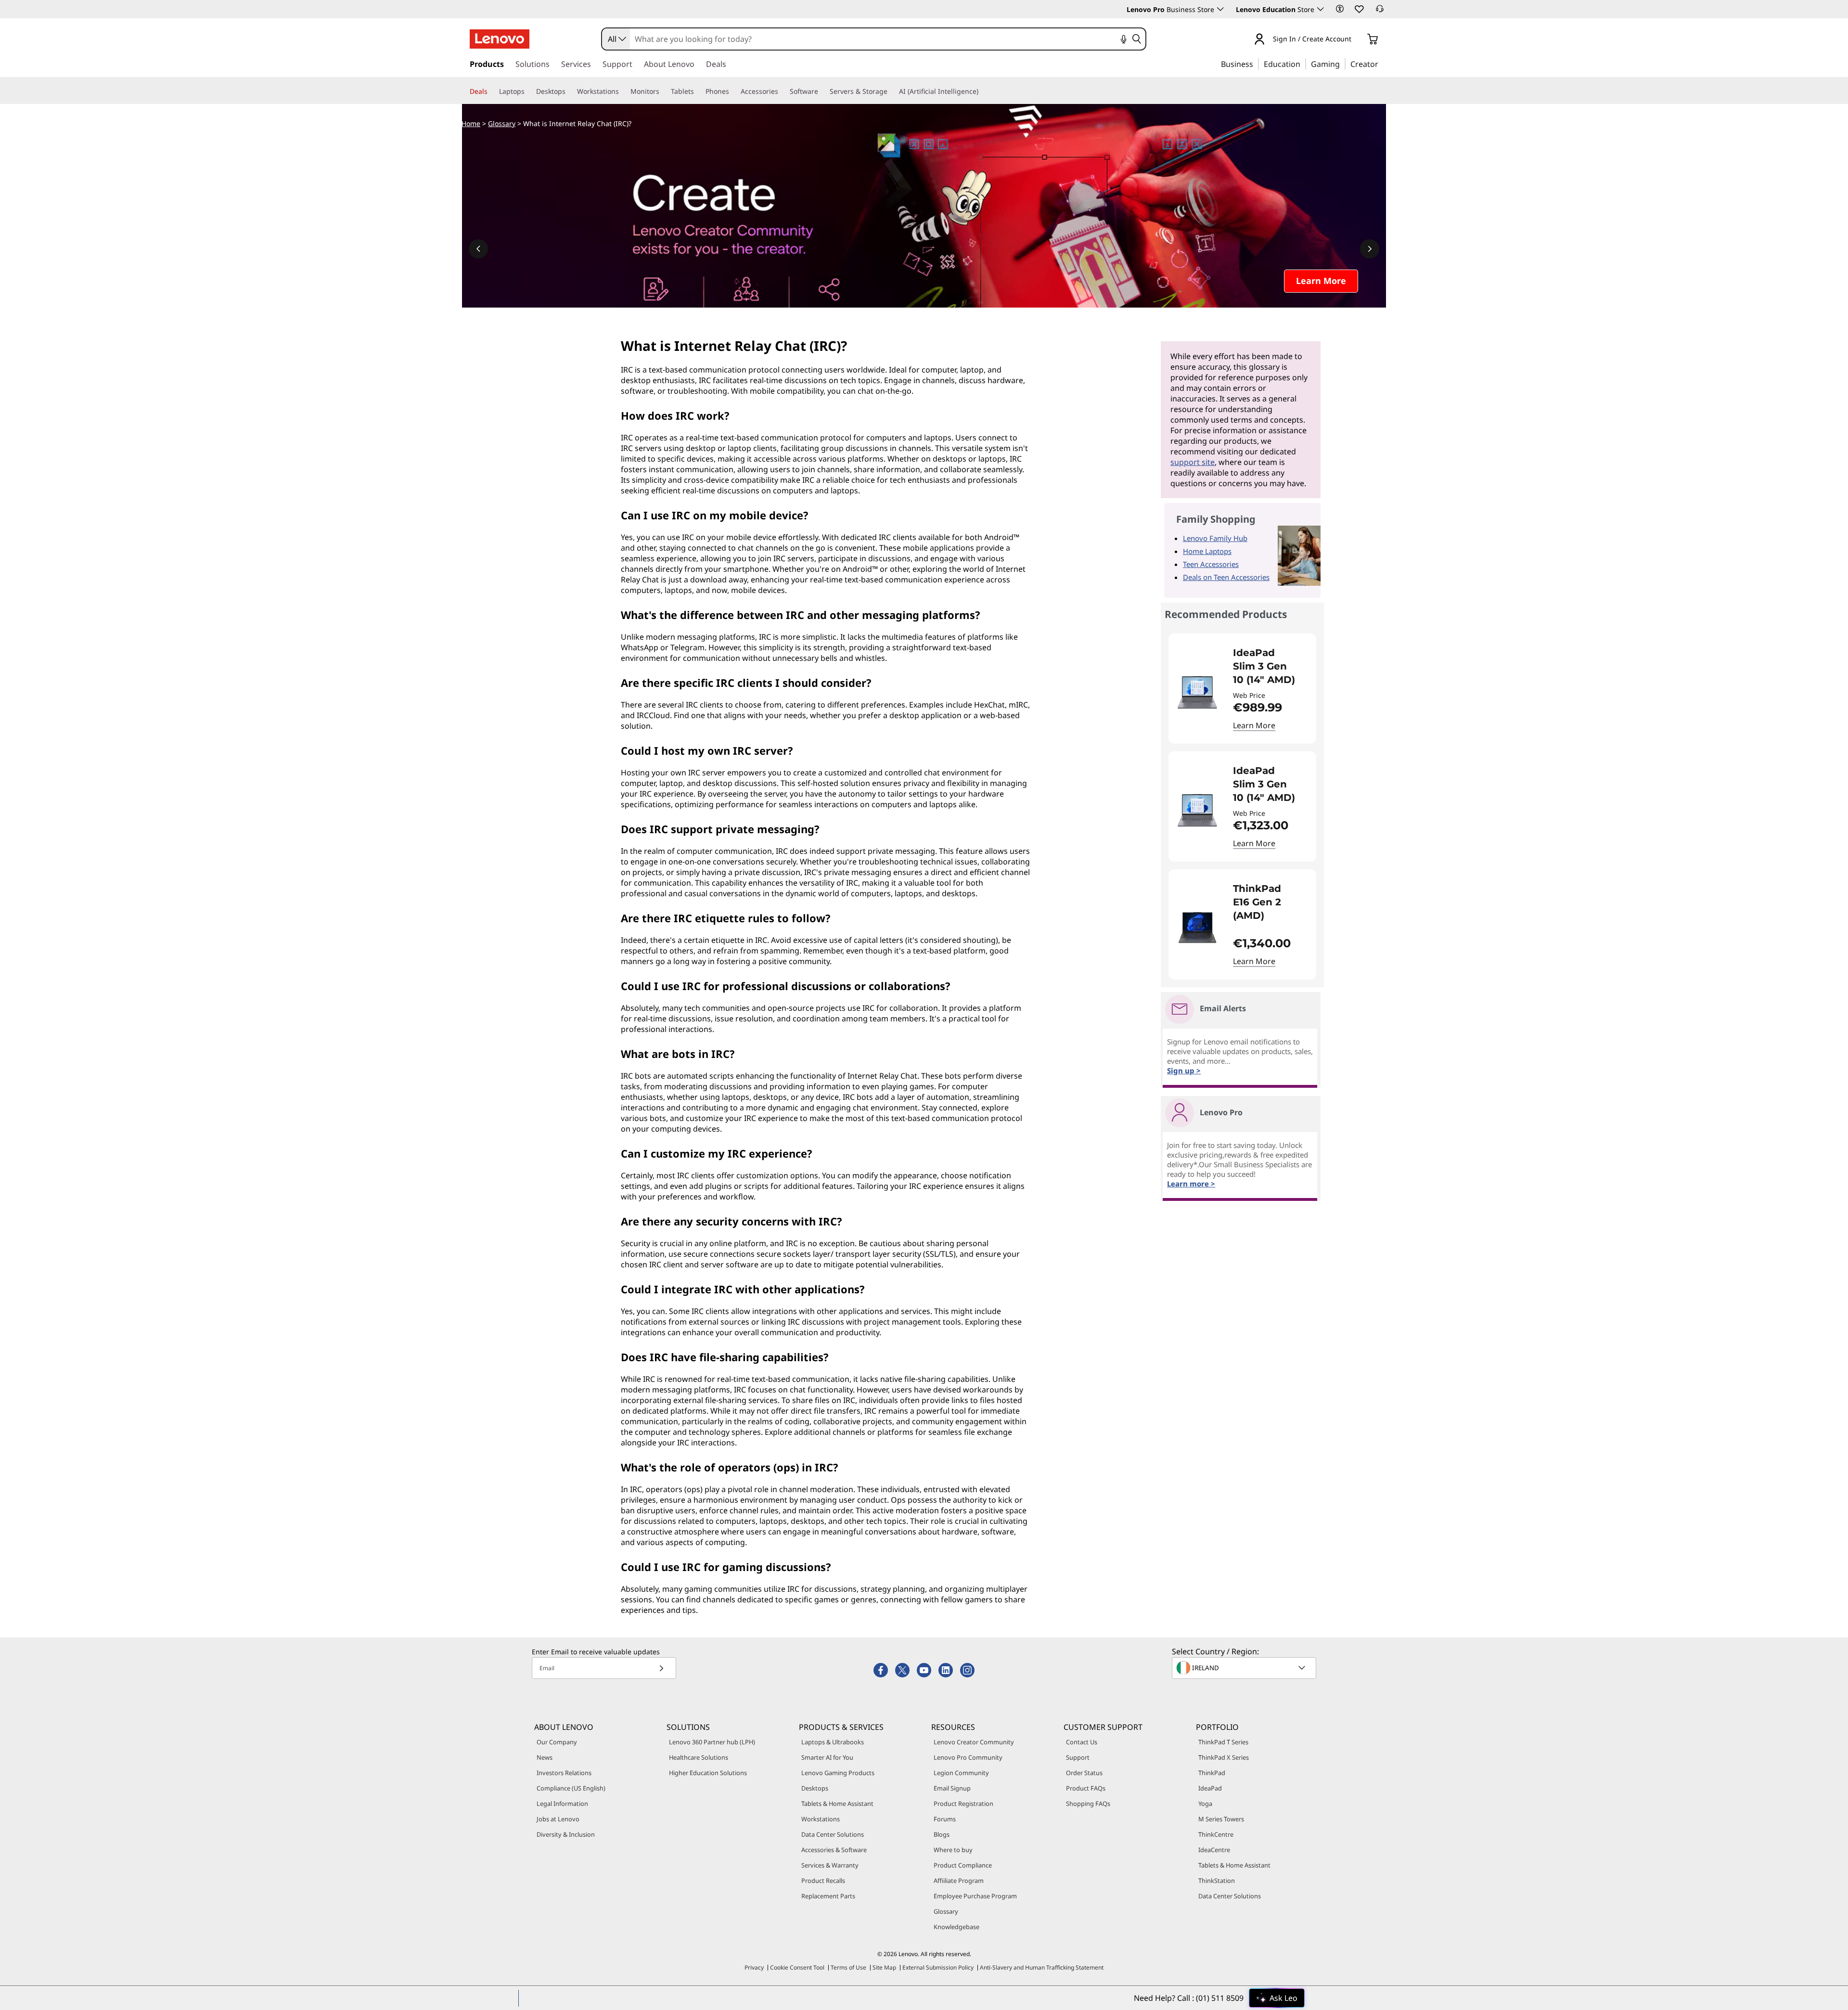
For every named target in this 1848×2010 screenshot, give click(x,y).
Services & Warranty (830, 1865)
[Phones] (733, 91)
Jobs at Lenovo (558, 1819)
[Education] (1303, 64)
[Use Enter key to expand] (1357, 40)
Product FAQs (1086, 1788)
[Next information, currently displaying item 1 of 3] (1370, 249)
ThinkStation (1217, 1881)
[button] (1340, 9)
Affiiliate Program (959, 1881)
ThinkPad (1212, 1773)
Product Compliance (963, 1865)
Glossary (502, 123)
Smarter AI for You (827, 1757)
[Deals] (491, 91)
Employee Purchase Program (975, 1896)
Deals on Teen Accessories (1226, 577)
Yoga (1205, 1804)
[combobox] (616, 39)
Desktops (815, 1788)
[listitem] (1242, 689)
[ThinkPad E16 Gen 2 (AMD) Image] (1197, 928)
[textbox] (1245, 1668)
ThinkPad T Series (1223, 1742)
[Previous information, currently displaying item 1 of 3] (478, 249)
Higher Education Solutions (708, 1773)
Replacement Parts (828, 1896)
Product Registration (963, 1804)
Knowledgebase (956, 1927)
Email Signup (952, 1788)
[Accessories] (782, 91)
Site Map (884, 1967)
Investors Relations (564, 1773)
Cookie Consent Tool (797, 1967)
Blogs (942, 1834)
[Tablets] (698, 91)
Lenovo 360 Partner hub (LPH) (712, 1742)
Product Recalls (823, 1881)
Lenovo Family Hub (1215, 538)
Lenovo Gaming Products (838, 1773)
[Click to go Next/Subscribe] (661, 1668)
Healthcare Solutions (699, 1757)
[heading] (1268, 666)
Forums (945, 1819)
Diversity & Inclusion (566, 1834)
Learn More (1254, 725)
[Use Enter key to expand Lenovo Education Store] (1321, 9)
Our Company (557, 1742)
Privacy (754, 1967)
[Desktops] (569, 91)
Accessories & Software (834, 1850)
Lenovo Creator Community (974, 1742)
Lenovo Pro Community (968, 1757)
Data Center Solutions (833, 1834)
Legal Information (562, 1804)
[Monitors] (663, 91)
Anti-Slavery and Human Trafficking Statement (1042, 1967)
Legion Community (961, 1773)
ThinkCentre (1216, 1834)
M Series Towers (1221, 1819)
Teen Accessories (1211, 564)
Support (1078, 1757)
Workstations (821, 1819)
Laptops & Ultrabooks (833, 1742)
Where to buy (953, 1850)
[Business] (1256, 64)
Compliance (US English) (571, 1788)
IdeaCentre (1214, 1850)
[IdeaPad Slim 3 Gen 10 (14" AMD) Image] (1197, 692)
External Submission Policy (938, 1967)
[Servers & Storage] (891, 91)
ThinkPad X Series (1224, 1757)
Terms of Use (848, 1967)
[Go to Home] (500, 39)
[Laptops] (528, 91)
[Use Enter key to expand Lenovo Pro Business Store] (1220, 9)
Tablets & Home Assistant (837, 1804)
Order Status (1084, 1773)
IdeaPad (1210, 1788)
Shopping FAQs (1088, 1804)
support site (1193, 462)
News (545, 1757)
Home (471, 123)
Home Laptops (1207, 551)
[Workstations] (623, 91)
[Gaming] (1343, 64)
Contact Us (1082, 1742)
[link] (1380, 12)
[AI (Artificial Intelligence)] (982, 91)
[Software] (822, 91)
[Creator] (1382, 64)
